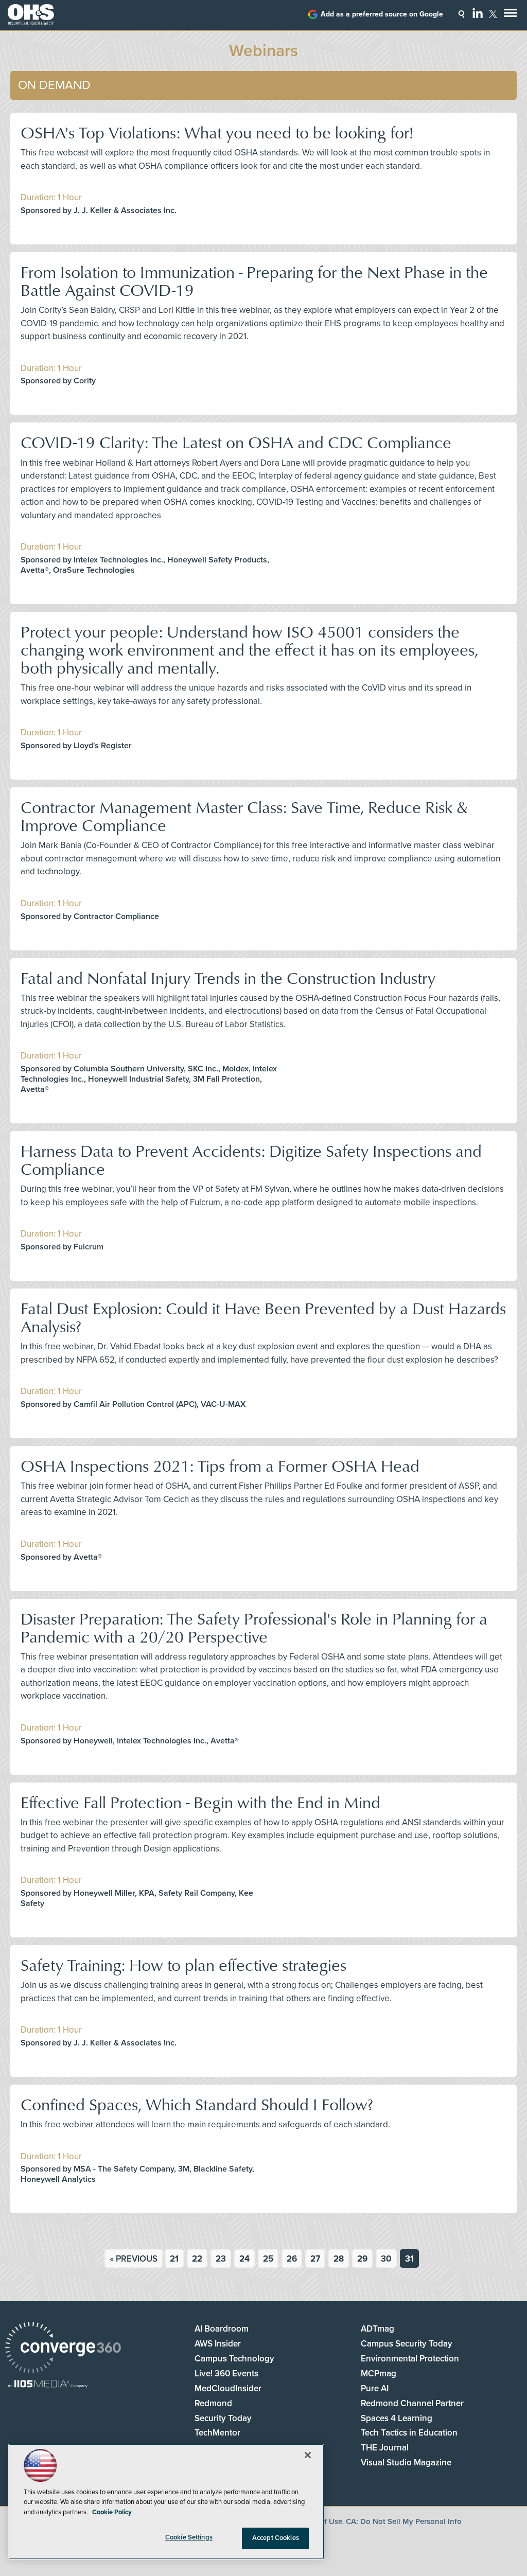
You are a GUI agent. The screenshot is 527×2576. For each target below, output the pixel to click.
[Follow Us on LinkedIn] (478, 13)
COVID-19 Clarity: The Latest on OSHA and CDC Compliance (236, 442)
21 (174, 2259)
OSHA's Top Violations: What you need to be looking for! (217, 132)
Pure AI (375, 2388)
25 (268, 2259)
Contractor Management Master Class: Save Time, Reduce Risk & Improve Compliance (244, 816)
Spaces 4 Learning (397, 2418)
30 (386, 2259)
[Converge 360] (63, 2349)
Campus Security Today (407, 2344)
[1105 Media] (48, 2385)
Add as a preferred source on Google (382, 14)
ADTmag (377, 2329)
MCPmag (379, 2374)
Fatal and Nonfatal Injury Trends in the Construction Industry (228, 977)
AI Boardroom (222, 2329)
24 (244, 2259)
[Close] (308, 2455)
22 (197, 2259)
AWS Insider (218, 2344)
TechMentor (217, 2433)
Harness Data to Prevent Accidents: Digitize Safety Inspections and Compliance (251, 1159)
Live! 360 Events (226, 2374)
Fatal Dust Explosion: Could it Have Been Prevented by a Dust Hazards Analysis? (263, 1317)
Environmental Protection (410, 2359)
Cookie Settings (189, 2537)
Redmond (213, 2403)
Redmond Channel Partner (412, 2403)
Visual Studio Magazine (406, 2463)
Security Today (223, 2418)
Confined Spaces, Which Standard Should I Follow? (197, 2104)
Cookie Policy (112, 2512)
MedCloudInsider (228, 2388)
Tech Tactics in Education (409, 2433)
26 (292, 2259)
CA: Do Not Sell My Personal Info (404, 2521)
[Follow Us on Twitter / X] (493, 14)
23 (221, 2259)
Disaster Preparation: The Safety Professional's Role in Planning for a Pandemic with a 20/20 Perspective (254, 1627)
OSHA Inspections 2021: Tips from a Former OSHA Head (220, 1465)
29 (362, 2259)
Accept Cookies (276, 2538)
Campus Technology (234, 2359)
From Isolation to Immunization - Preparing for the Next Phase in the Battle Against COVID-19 (254, 280)
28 (339, 2259)
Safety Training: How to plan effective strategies (183, 1964)
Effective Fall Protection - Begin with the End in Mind (200, 1802)
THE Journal (385, 2448)
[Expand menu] (510, 15)
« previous (134, 2259)
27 (315, 2259)
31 (409, 2259)
